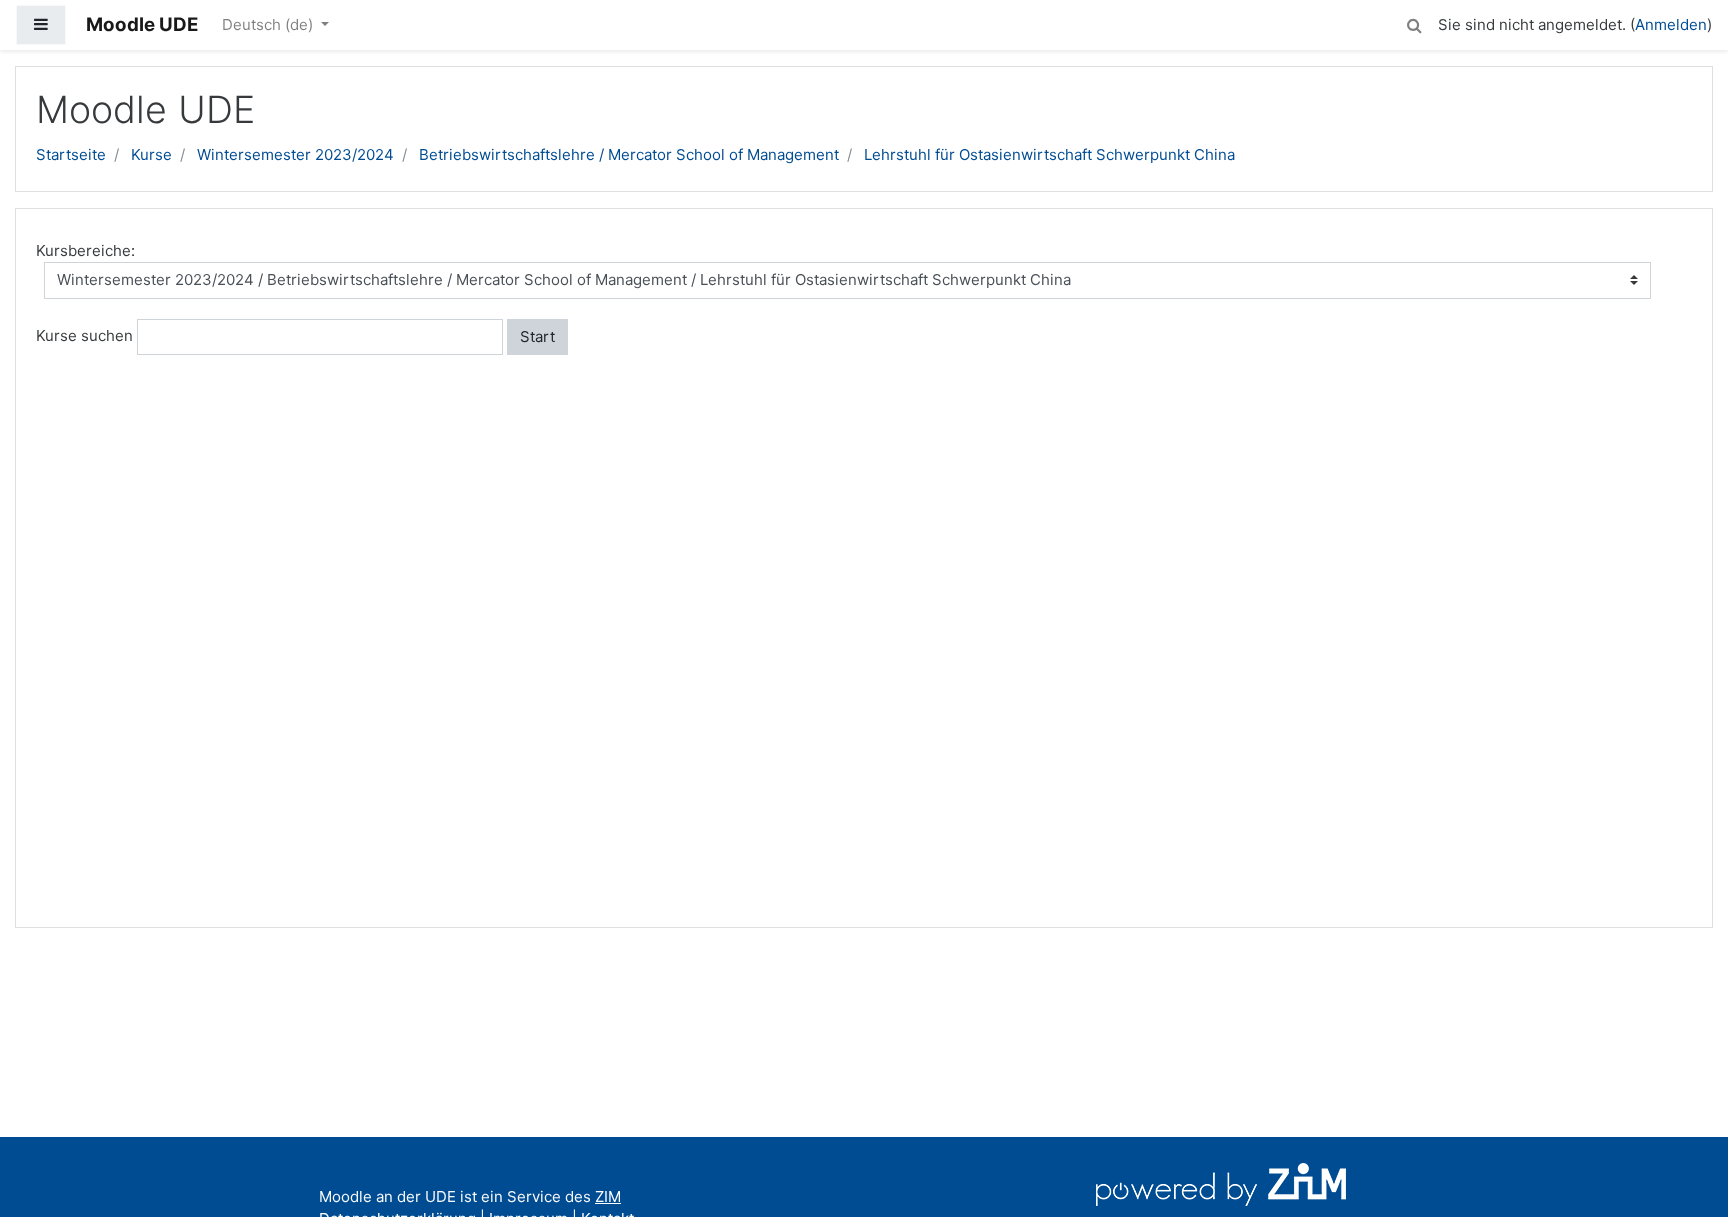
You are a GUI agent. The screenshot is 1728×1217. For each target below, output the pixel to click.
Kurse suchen (84, 335)
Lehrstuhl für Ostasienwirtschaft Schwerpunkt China (1049, 154)
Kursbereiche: (85, 250)
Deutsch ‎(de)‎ (269, 24)
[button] (1414, 22)
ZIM (608, 1196)
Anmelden (1671, 24)
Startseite (71, 154)
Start (537, 336)
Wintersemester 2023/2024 (295, 154)
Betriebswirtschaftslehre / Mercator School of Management (629, 154)
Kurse (151, 154)
